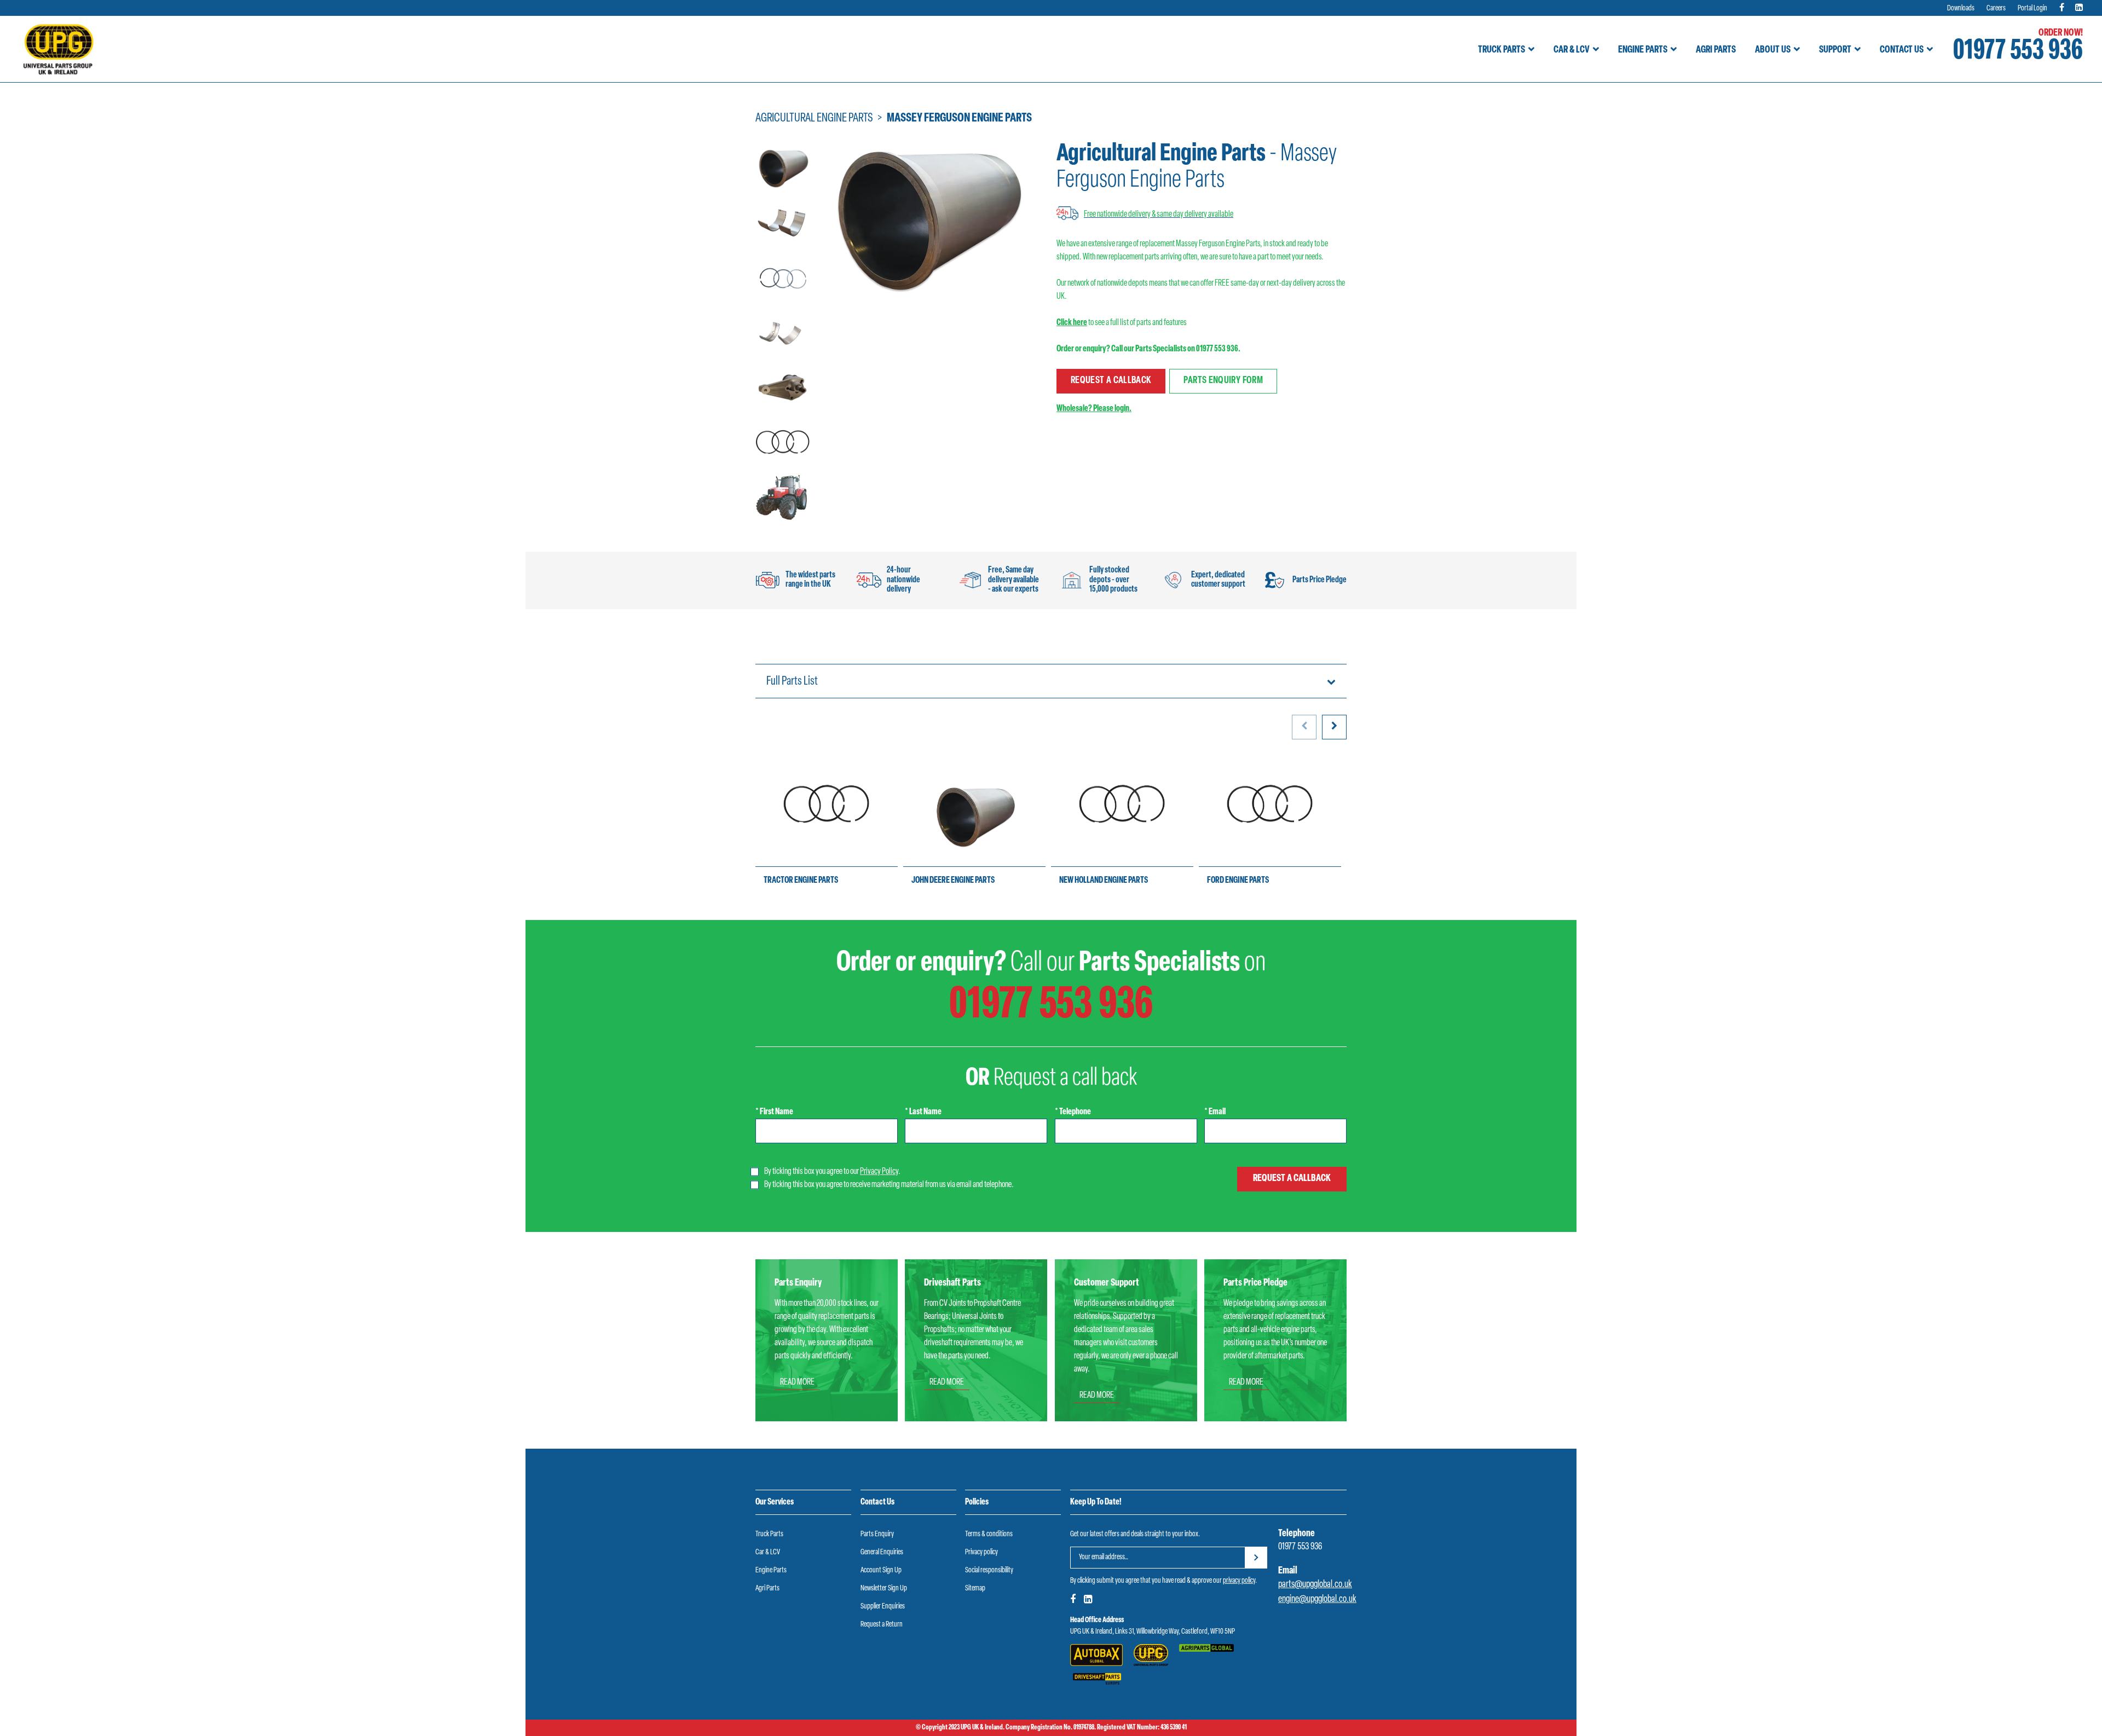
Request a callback (1111, 381)
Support (1835, 50)
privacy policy (1239, 1581)
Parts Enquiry (877, 1534)
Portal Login (2032, 8)
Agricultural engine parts (814, 118)
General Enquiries (882, 1552)
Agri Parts (1716, 50)
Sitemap (975, 1589)
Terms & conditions (989, 1534)
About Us (1773, 50)
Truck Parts (1502, 50)
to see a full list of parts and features (1122, 323)
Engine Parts (1643, 50)
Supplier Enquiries (883, 1607)
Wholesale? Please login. (1094, 409)
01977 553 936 (2018, 52)
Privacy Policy (879, 1172)
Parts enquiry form (1223, 381)
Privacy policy (981, 1552)
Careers (1996, 8)
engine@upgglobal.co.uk (1317, 1600)
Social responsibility (989, 1570)
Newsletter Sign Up (884, 1589)
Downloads (1961, 8)
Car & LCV (1572, 50)
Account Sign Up (881, 1570)
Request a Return (882, 1625)
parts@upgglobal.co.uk (1315, 1585)
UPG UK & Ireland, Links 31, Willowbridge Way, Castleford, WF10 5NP (1153, 1632)
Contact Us (1902, 50)
